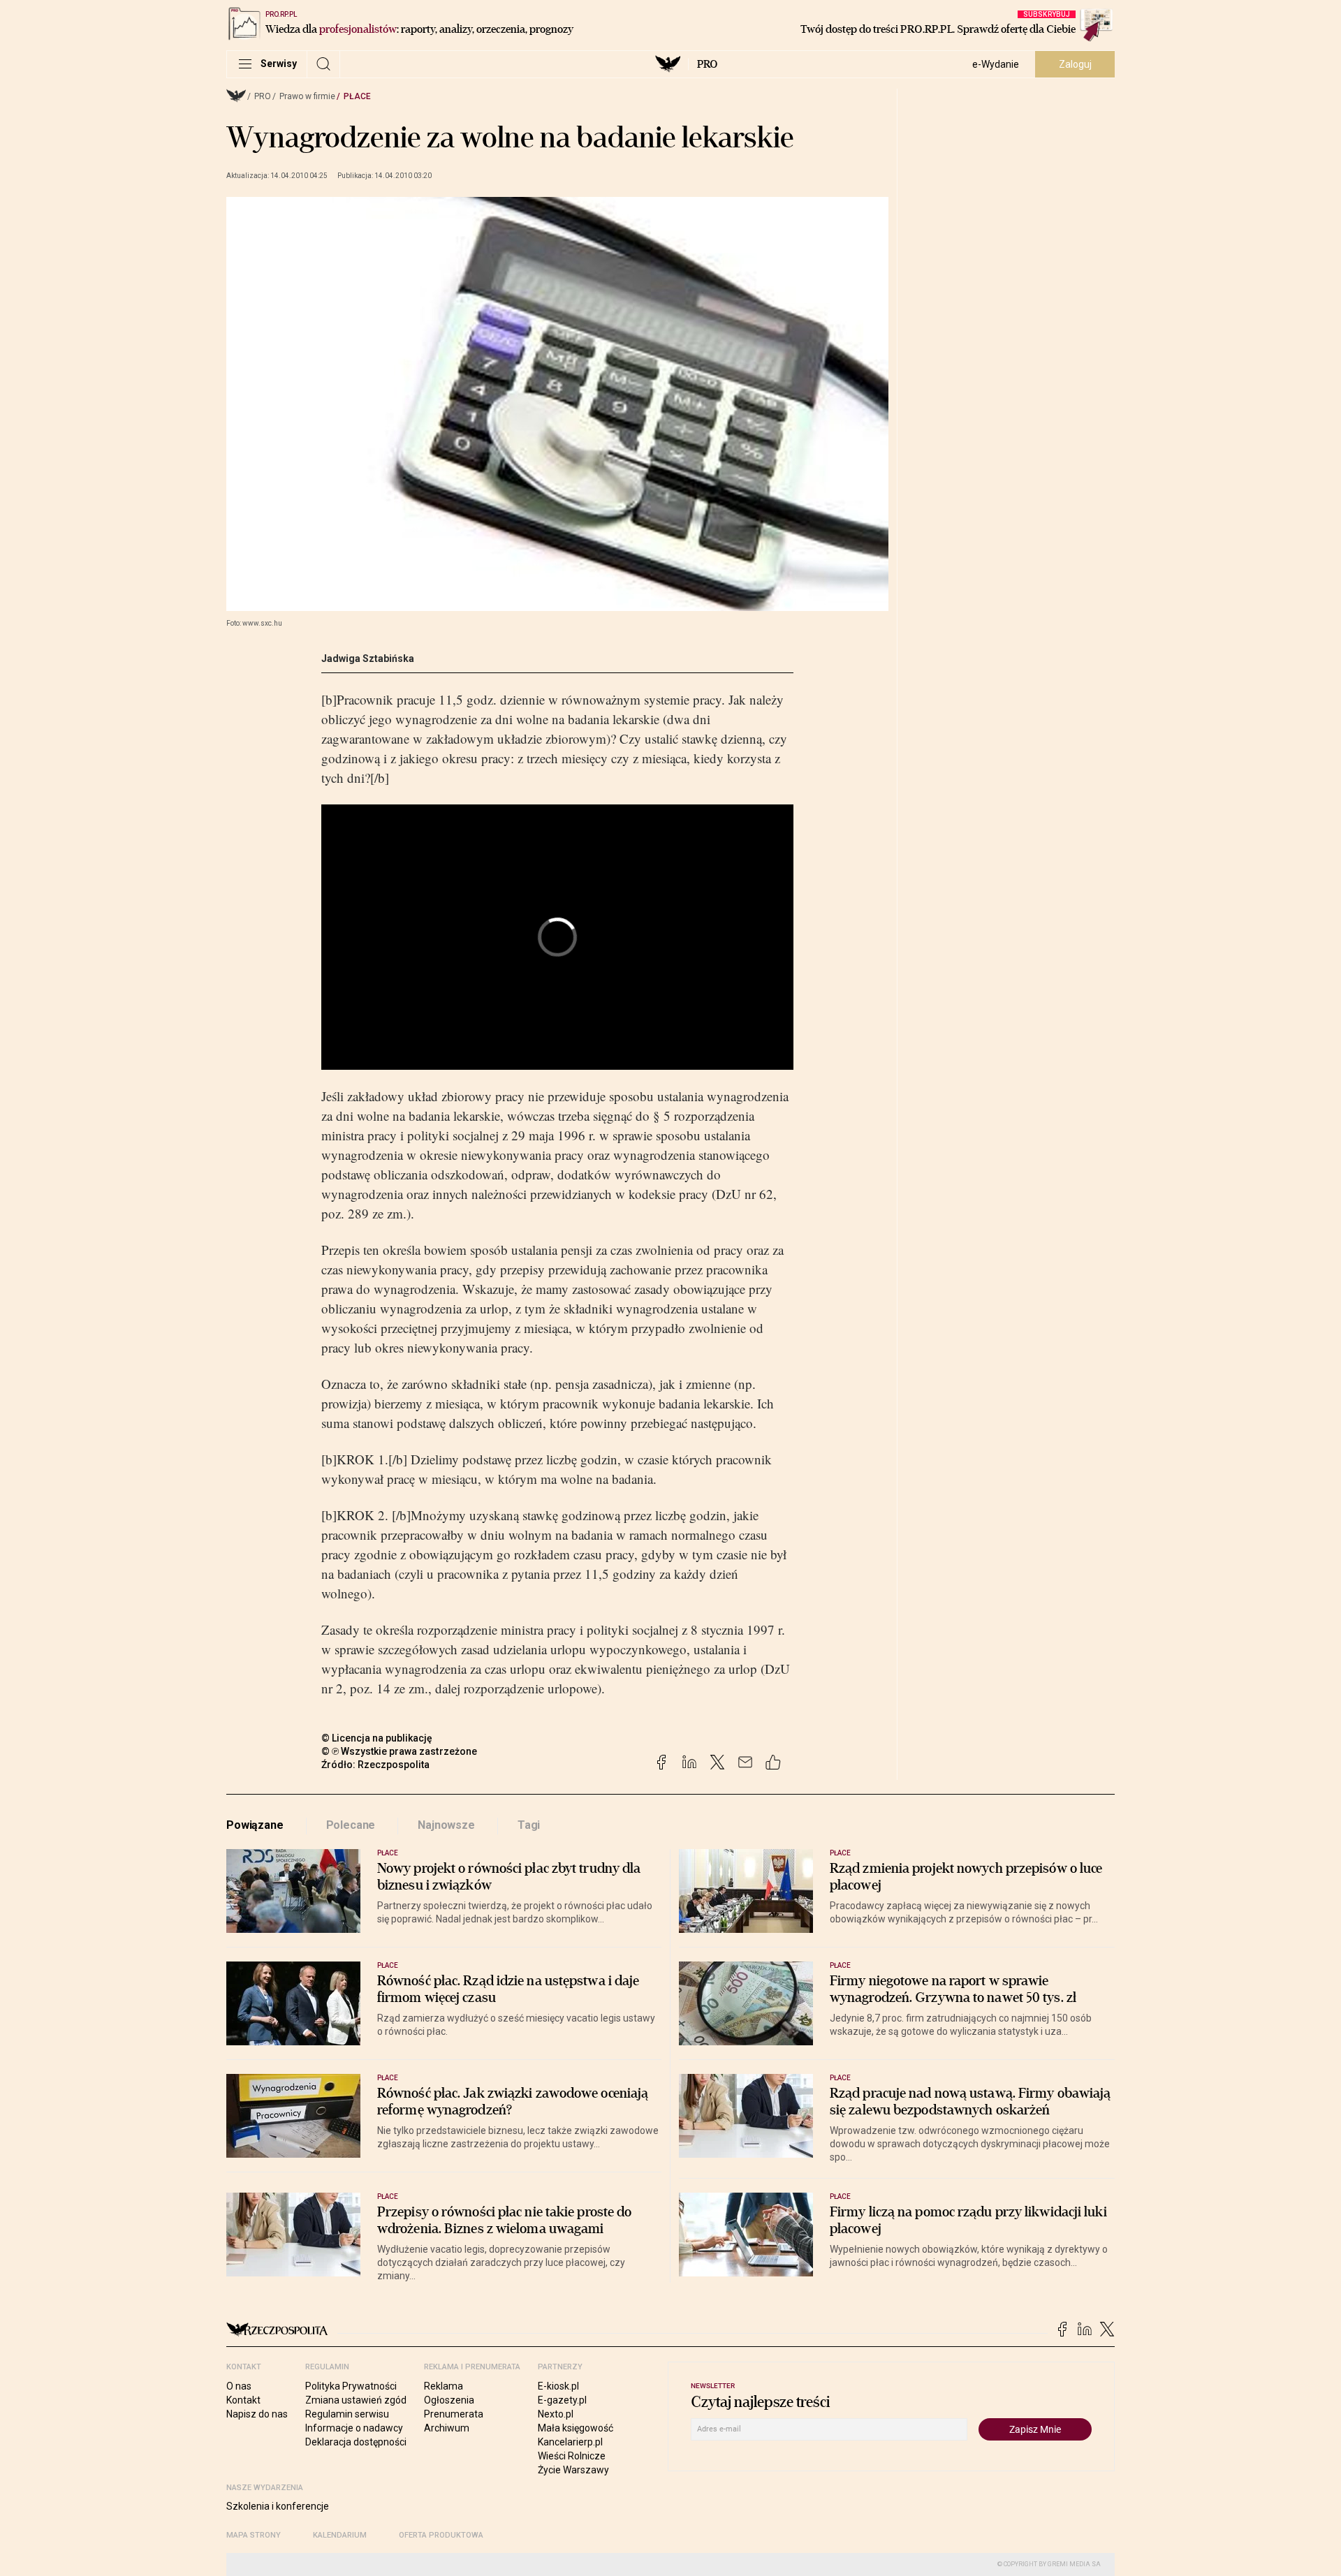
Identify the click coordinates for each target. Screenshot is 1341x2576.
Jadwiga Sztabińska (368, 658)
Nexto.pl (556, 2414)
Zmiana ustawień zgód (356, 2400)
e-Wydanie (996, 64)
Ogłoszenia (449, 2400)
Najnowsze (446, 1825)
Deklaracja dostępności (356, 2442)
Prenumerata (454, 2414)
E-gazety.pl (562, 2400)
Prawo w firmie (307, 96)
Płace (357, 96)
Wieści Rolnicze (572, 2456)
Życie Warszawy (573, 2470)
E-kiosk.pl (558, 2386)
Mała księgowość (576, 2428)
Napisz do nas (257, 2414)
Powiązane (255, 1825)
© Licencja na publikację (377, 1738)
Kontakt (243, 2400)
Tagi (529, 1825)
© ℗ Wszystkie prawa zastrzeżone (399, 1751)
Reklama (444, 2386)
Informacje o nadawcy (354, 2428)
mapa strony (254, 2535)
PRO (707, 64)
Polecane (351, 1825)
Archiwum (447, 2428)
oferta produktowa (441, 2535)
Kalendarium (340, 2535)
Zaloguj (1075, 64)
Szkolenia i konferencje (278, 2506)
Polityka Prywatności (351, 2386)
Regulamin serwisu (347, 2414)
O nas (239, 2386)
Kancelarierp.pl (570, 2442)
